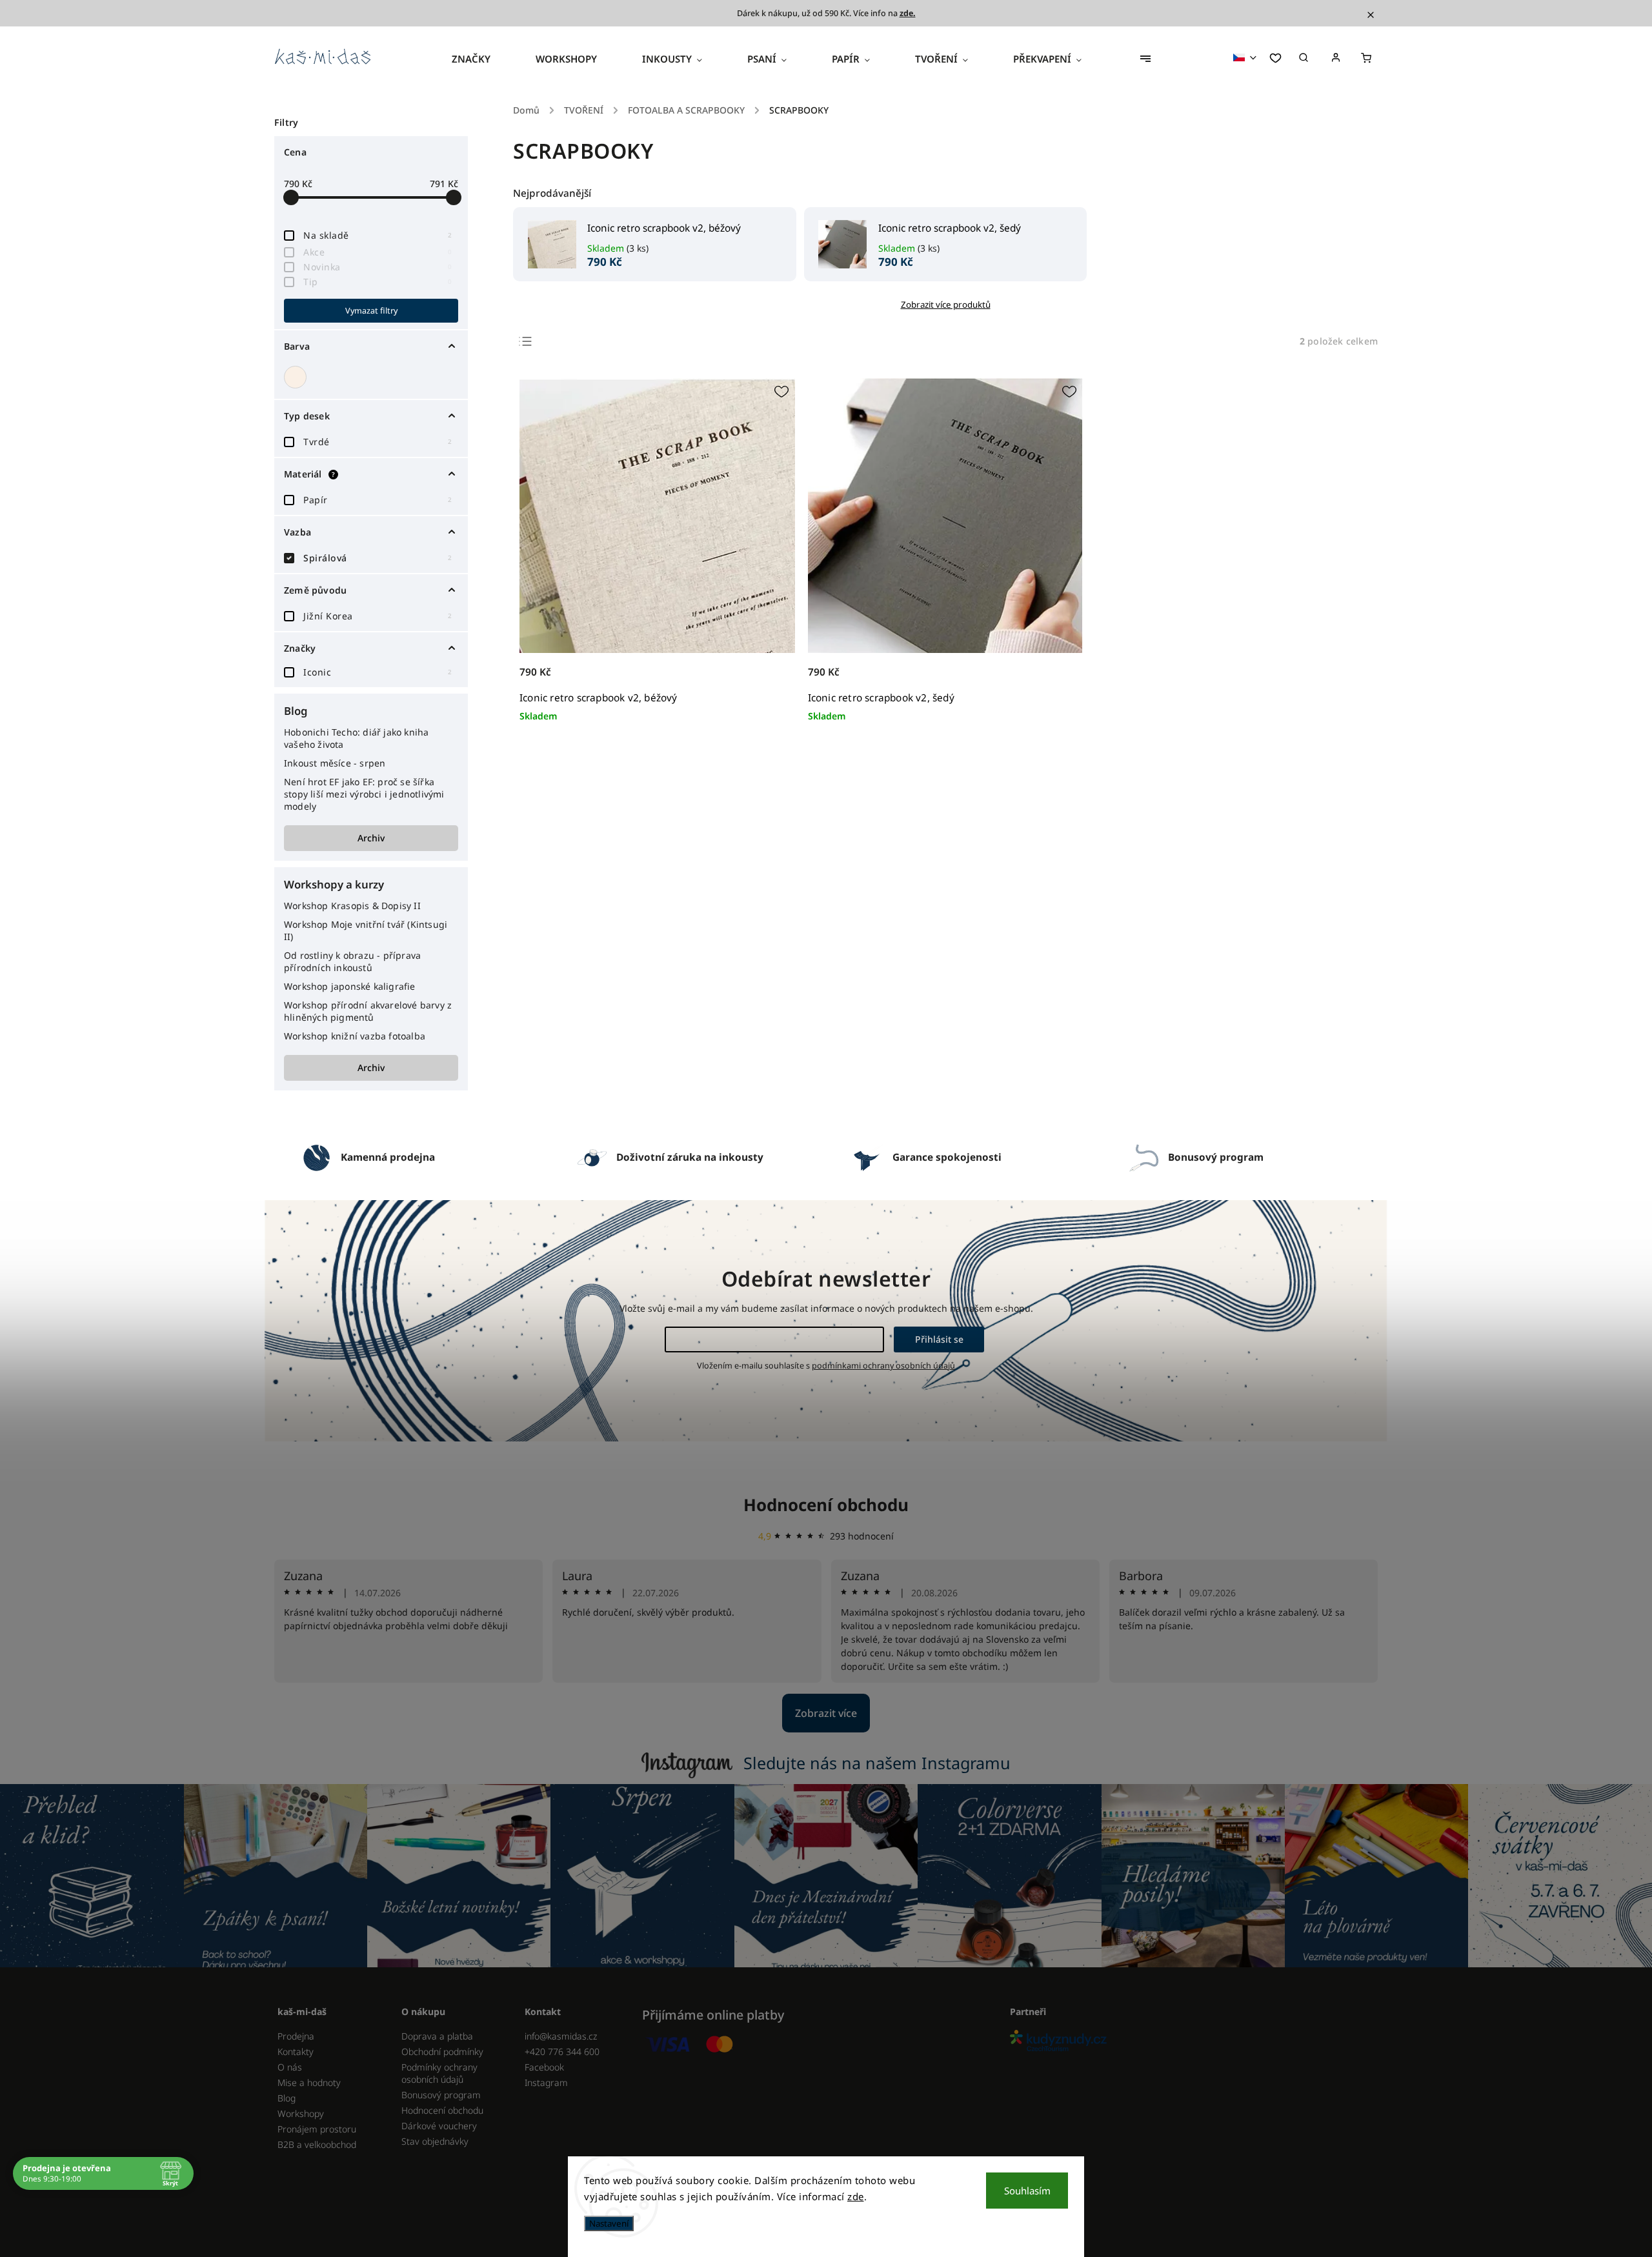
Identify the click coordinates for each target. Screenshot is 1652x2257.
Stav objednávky (435, 2141)
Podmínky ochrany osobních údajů (439, 2073)
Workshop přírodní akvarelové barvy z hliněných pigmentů (368, 1011)
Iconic (378, 672)
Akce (378, 252)
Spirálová (378, 558)
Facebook (544, 2067)
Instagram (546, 2082)
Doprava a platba (437, 2036)
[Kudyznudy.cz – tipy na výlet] (1189, 2042)
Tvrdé (378, 442)
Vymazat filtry (371, 311)
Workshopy (301, 2113)
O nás (290, 2067)
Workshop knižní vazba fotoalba (355, 1036)
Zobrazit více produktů (946, 305)
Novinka (378, 267)
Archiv (371, 838)
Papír (378, 500)
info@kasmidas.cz (561, 2036)
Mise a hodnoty (309, 2082)
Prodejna (296, 2036)
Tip (378, 282)
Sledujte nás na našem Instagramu (877, 1763)
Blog (287, 2098)
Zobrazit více (826, 1713)
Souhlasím (1027, 2191)
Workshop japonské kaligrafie (350, 986)
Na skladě (378, 235)
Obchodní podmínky (442, 2051)
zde (856, 2196)
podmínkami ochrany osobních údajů (883, 1366)
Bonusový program (441, 2095)
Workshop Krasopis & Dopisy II (352, 906)
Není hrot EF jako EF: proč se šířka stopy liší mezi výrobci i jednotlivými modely (364, 794)
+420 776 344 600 (562, 2051)
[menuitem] (482, 59)
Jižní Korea (378, 616)
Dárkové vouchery (439, 2126)
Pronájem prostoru (317, 2129)
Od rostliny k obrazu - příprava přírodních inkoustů (352, 961)
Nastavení (609, 2223)
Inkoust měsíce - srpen (335, 763)
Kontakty (296, 2051)
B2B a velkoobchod (317, 2144)
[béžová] (297, 377)
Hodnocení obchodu (826, 1505)
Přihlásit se (939, 1339)
